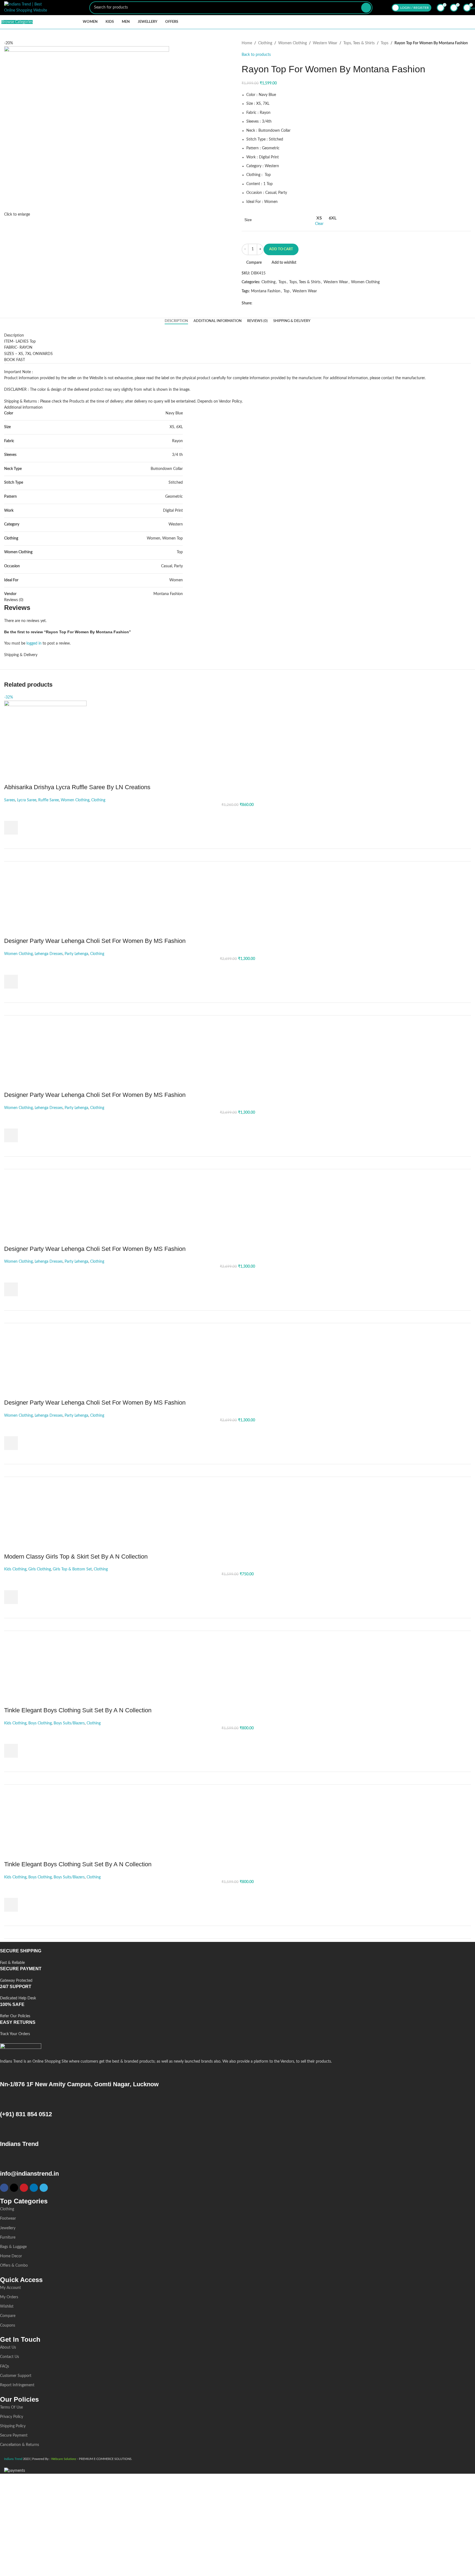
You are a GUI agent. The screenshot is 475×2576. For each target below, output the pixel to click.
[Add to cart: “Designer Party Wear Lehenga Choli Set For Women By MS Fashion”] (11, 982)
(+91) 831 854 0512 (26, 2114)
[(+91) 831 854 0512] (7, 2101)
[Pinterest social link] (268, 303)
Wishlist (7, 2307)
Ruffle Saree (49, 800)
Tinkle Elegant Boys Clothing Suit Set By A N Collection (78, 1710)
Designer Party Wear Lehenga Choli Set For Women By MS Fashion (95, 941)
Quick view (11, 841)
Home (247, 43)
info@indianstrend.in (29, 2174)
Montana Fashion (266, 291)
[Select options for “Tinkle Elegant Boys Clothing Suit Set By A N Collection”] (11, 1751)
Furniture (8, 2238)
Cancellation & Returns (20, 2445)
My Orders (9, 2297)
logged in (34, 643)
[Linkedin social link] (274, 303)
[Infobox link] (233, 1957)
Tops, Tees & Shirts (359, 43)
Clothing (265, 43)
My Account (10, 2288)
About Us (8, 2347)
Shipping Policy (13, 2426)
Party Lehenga (76, 954)
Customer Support (16, 2376)
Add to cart (281, 249)
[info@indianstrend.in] (7, 2161)
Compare (8, 2316)
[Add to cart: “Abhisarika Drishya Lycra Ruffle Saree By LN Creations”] (11, 828)
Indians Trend (19, 2144)
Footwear (8, 2219)
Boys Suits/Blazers (69, 1723)
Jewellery (8, 2228)
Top (286, 291)
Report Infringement (17, 2385)
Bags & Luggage (13, 2247)
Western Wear (325, 43)
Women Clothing (292, 43)
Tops (385, 43)
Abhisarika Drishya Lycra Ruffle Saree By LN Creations (77, 787)
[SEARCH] (366, 8)
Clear (319, 224)
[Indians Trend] (7, 2131)
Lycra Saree (27, 800)
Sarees (10, 800)
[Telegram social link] (281, 303)
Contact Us (9, 2357)
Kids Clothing (15, 1569)
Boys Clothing (40, 1723)
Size (248, 220)
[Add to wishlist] (11, 814)
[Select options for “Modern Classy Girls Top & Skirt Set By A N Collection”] (11, 1597)
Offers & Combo (14, 2266)
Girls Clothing (40, 1569)
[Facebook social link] (256, 303)
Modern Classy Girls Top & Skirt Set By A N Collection (76, 1557)
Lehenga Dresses (49, 954)
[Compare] (463, 855)
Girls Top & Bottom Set (72, 1569)
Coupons (8, 2325)
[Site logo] (26, 7)
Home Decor (11, 2256)
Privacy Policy (12, 2417)
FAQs (5, 2366)
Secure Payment (14, 2435)
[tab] (176, 321)
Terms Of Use (11, 2407)
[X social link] (262, 303)
